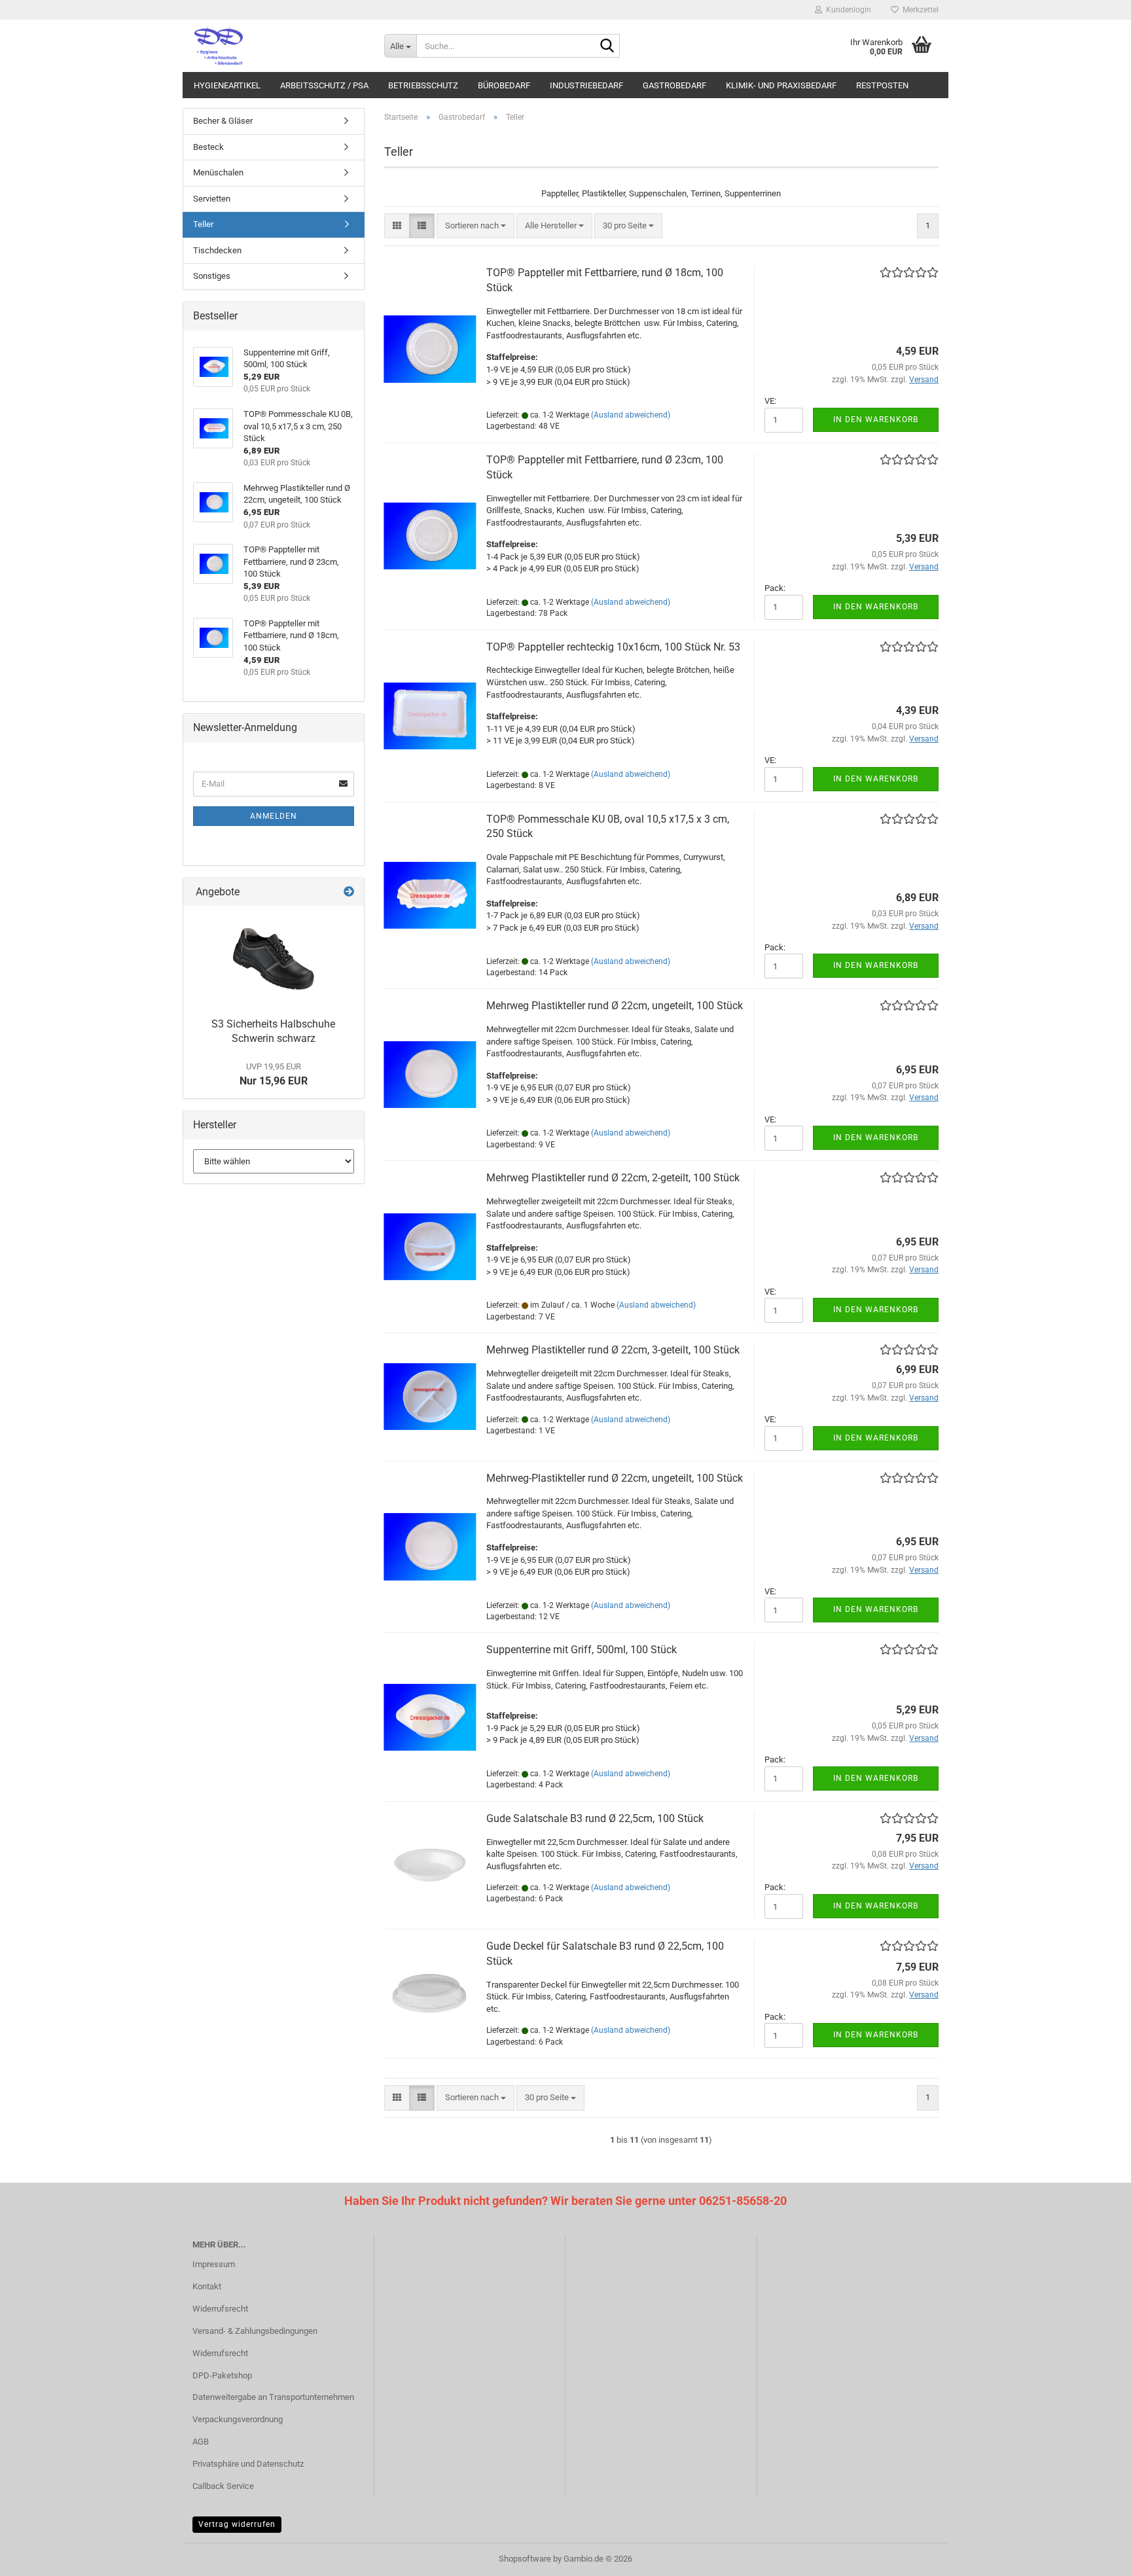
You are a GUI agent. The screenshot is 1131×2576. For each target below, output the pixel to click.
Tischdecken (217, 250)
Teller (203, 224)
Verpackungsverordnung (238, 2419)
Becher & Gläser (223, 121)
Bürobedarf (504, 85)
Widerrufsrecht (220, 2309)
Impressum (214, 2264)
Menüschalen (218, 172)
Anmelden (274, 816)
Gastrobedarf (674, 85)
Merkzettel (919, 10)
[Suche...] (607, 46)
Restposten (882, 85)
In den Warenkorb (876, 420)
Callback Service (223, 2486)
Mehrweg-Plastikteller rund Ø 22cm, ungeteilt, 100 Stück (615, 1478)
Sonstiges (212, 276)
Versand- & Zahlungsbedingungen (255, 2331)
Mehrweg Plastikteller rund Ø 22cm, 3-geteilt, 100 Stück (613, 1350)
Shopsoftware (525, 2559)
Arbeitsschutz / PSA (324, 85)
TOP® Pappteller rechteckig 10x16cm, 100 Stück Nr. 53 (613, 647)
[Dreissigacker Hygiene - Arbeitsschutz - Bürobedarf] (278, 46)
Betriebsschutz (423, 85)
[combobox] (476, 226)
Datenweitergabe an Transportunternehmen (273, 2397)
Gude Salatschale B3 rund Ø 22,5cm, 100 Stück (595, 1818)
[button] (397, 226)
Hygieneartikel (227, 85)
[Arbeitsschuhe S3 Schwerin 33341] (274, 958)
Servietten (212, 199)
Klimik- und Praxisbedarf (781, 85)
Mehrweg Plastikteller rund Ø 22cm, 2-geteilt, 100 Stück (613, 1178)
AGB (201, 2442)
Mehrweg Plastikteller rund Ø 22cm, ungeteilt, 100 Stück (615, 1006)
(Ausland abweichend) (631, 415)
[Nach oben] (1095, 2556)
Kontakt (207, 2286)
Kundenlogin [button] (847, 10)
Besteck (208, 147)
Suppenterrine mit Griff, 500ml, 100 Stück (582, 1650)
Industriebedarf (586, 85)
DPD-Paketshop (222, 2375)
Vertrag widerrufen (237, 2524)
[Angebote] (349, 892)
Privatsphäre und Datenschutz (248, 2464)
